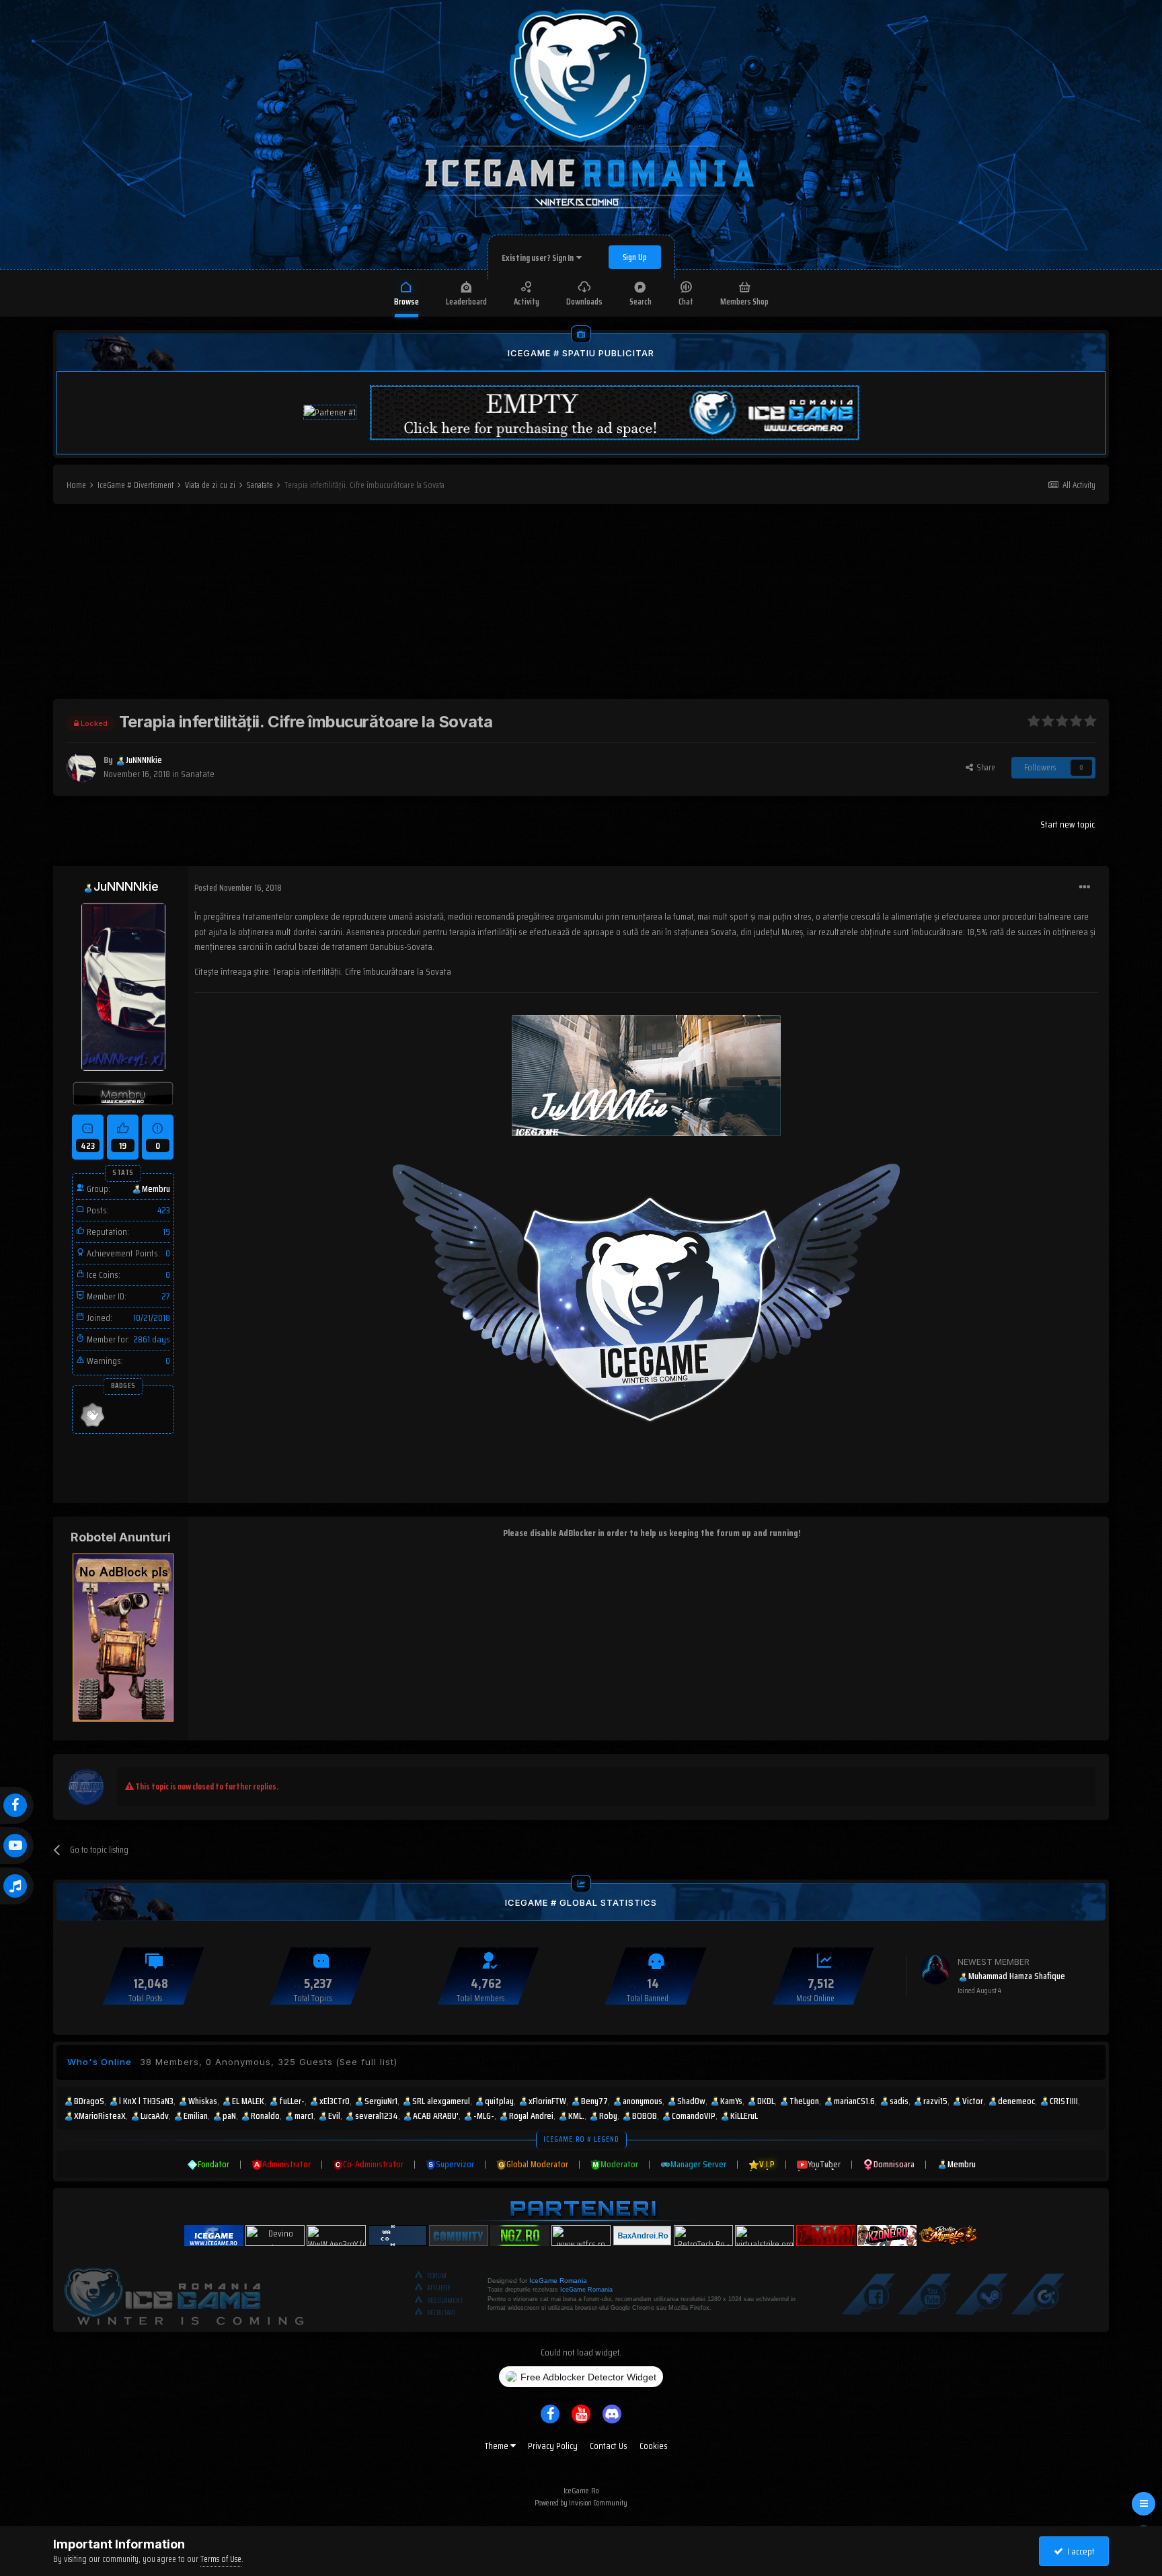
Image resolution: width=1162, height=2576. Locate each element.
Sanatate (198, 774)
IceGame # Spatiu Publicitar (581, 353)
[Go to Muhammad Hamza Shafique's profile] (935, 1970)
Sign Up (635, 257)
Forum (437, 2276)
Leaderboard (466, 301)
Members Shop (744, 301)
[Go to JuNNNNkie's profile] (81, 768)
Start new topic (1068, 824)
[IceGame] (184, 2293)
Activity (527, 301)
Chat (686, 301)
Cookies (654, 2446)
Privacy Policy (553, 2446)
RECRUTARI (441, 2313)
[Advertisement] (581, 605)
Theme (498, 2446)
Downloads (584, 301)
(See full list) (366, 2062)
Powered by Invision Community (581, 2502)
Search (641, 301)
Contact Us (609, 2446)
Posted (238, 888)
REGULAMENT (445, 2301)
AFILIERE (439, 2288)
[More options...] (1085, 887)
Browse (406, 301)
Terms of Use (221, 2559)
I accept (1079, 2551)
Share (984, 767)
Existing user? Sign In (539, 258)
